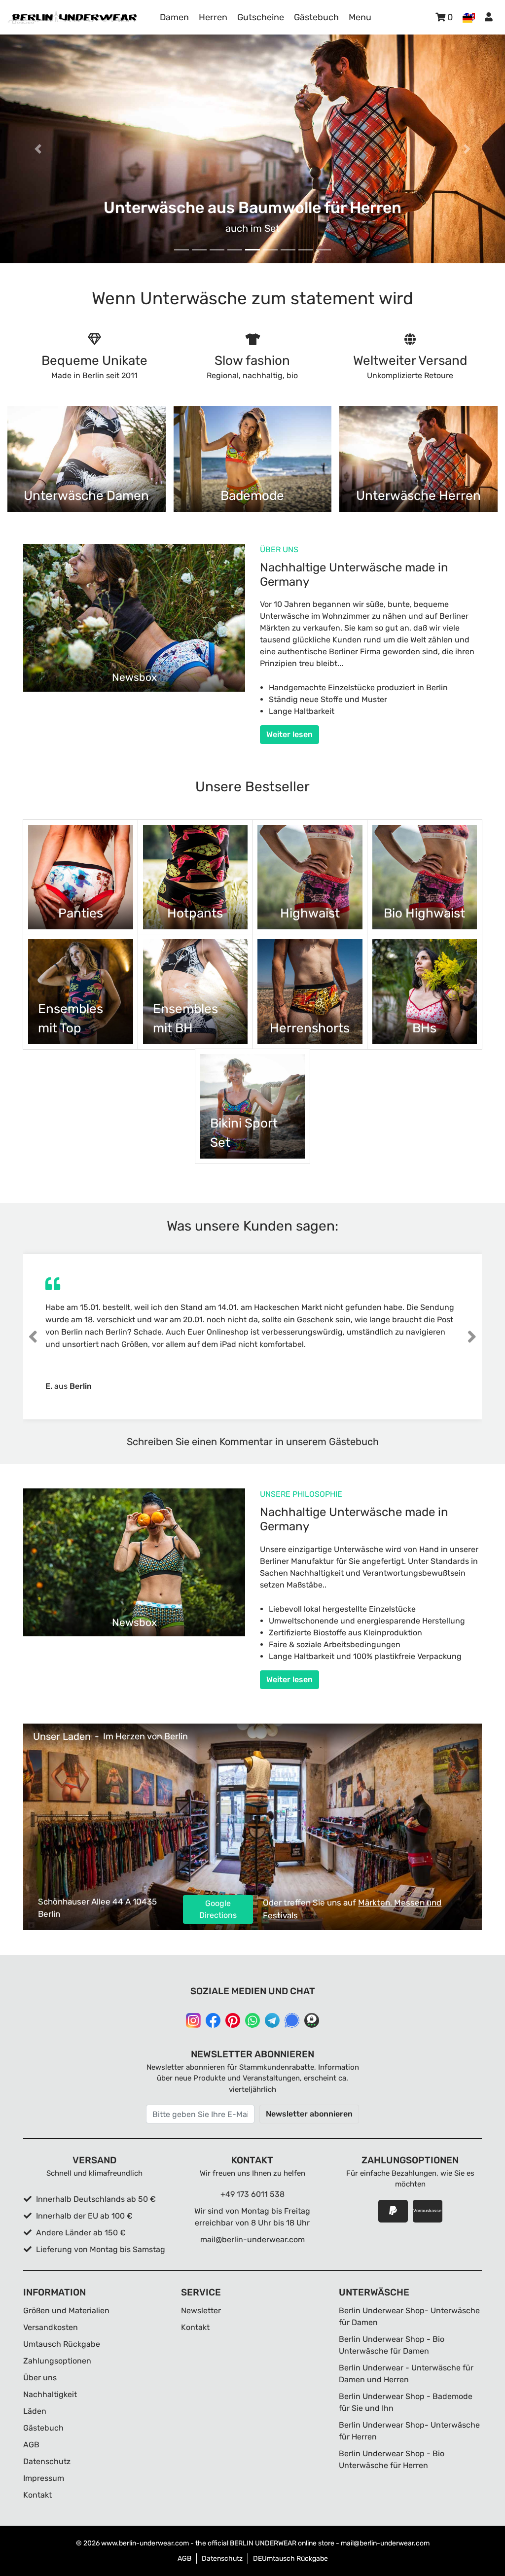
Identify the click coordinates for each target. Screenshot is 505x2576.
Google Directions (218, 1909)
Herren (213, 17)
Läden (35, 2411)
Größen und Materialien (66, 2311)
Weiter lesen (289, 734)
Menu (360, 17)
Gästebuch (316, 17)
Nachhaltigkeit (50, 2394)
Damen (174, 17)
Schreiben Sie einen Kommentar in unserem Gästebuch (253, 1442)
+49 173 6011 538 (252, 2194)
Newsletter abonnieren (309, 2114)
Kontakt (37, 2495)
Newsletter (201, 2311)
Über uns (40, 2378)
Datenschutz (47, 2461)
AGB (31, 2445)
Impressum (44, 2478)
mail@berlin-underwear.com (252, 2240)
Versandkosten (51, 2327)
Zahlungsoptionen (57, 2361)
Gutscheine (261, 17)
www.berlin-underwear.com (145, 2543)
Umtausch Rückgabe (62, 2344)
